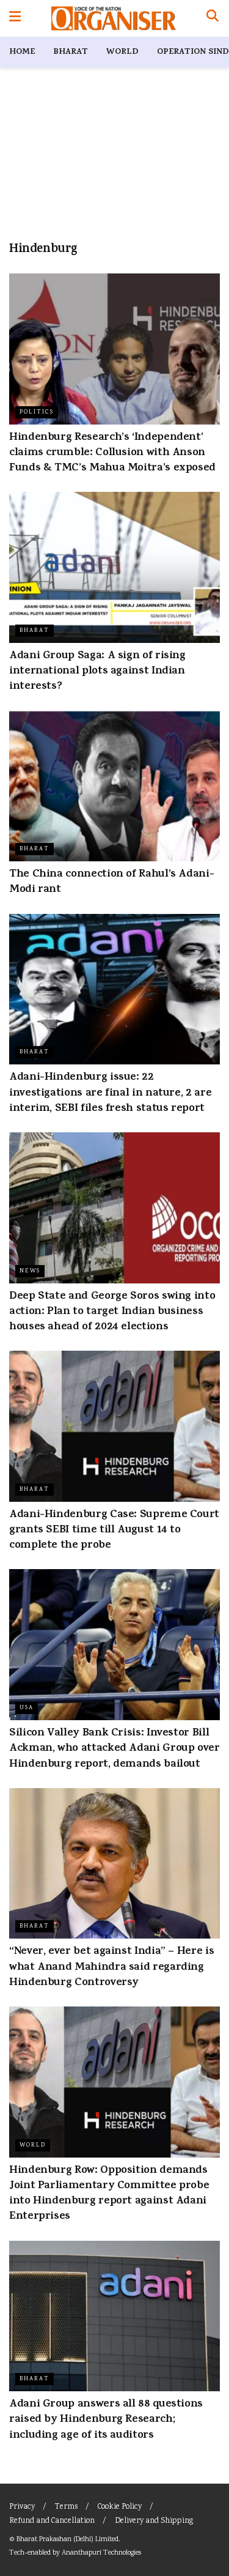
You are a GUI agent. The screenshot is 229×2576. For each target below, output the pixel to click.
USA (27, 1708)
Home (22, 52)
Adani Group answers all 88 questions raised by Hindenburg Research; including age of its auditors (106, 2420)
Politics (37, 412)
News (30, 1271)
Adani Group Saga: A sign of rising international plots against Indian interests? (97, 672)
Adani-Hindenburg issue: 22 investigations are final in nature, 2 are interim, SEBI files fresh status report (110, 1093)
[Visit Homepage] (113, 18)
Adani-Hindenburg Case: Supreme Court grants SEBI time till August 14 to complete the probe (114, 1531)
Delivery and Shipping (154, 2521)
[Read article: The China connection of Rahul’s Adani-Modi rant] (114, 786)
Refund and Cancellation (52, 2521)
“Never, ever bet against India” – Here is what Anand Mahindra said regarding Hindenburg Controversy (111, 1967)
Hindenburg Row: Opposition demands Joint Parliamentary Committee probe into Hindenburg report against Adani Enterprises (109, 2194)
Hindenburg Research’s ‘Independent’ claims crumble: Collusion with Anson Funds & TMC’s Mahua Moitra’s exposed (112, 453)
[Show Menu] (15, 18)
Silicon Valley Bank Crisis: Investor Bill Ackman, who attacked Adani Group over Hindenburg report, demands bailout (114, 1749)
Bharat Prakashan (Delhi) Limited (67, 2540)
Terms (66, 2507)
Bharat (71, 52)
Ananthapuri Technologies (101, 2553)
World (122, 52)
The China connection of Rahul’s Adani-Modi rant (111, 882)
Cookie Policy (120, 2507)
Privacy (22, 2507)
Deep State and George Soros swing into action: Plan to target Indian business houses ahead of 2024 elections (112, 1312)
